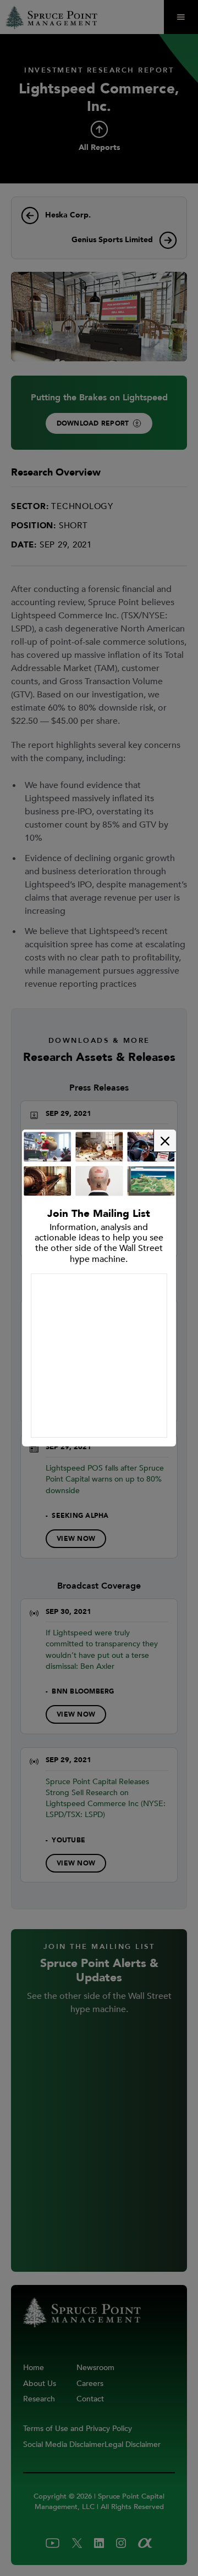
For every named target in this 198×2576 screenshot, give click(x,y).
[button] (165, 1141)
